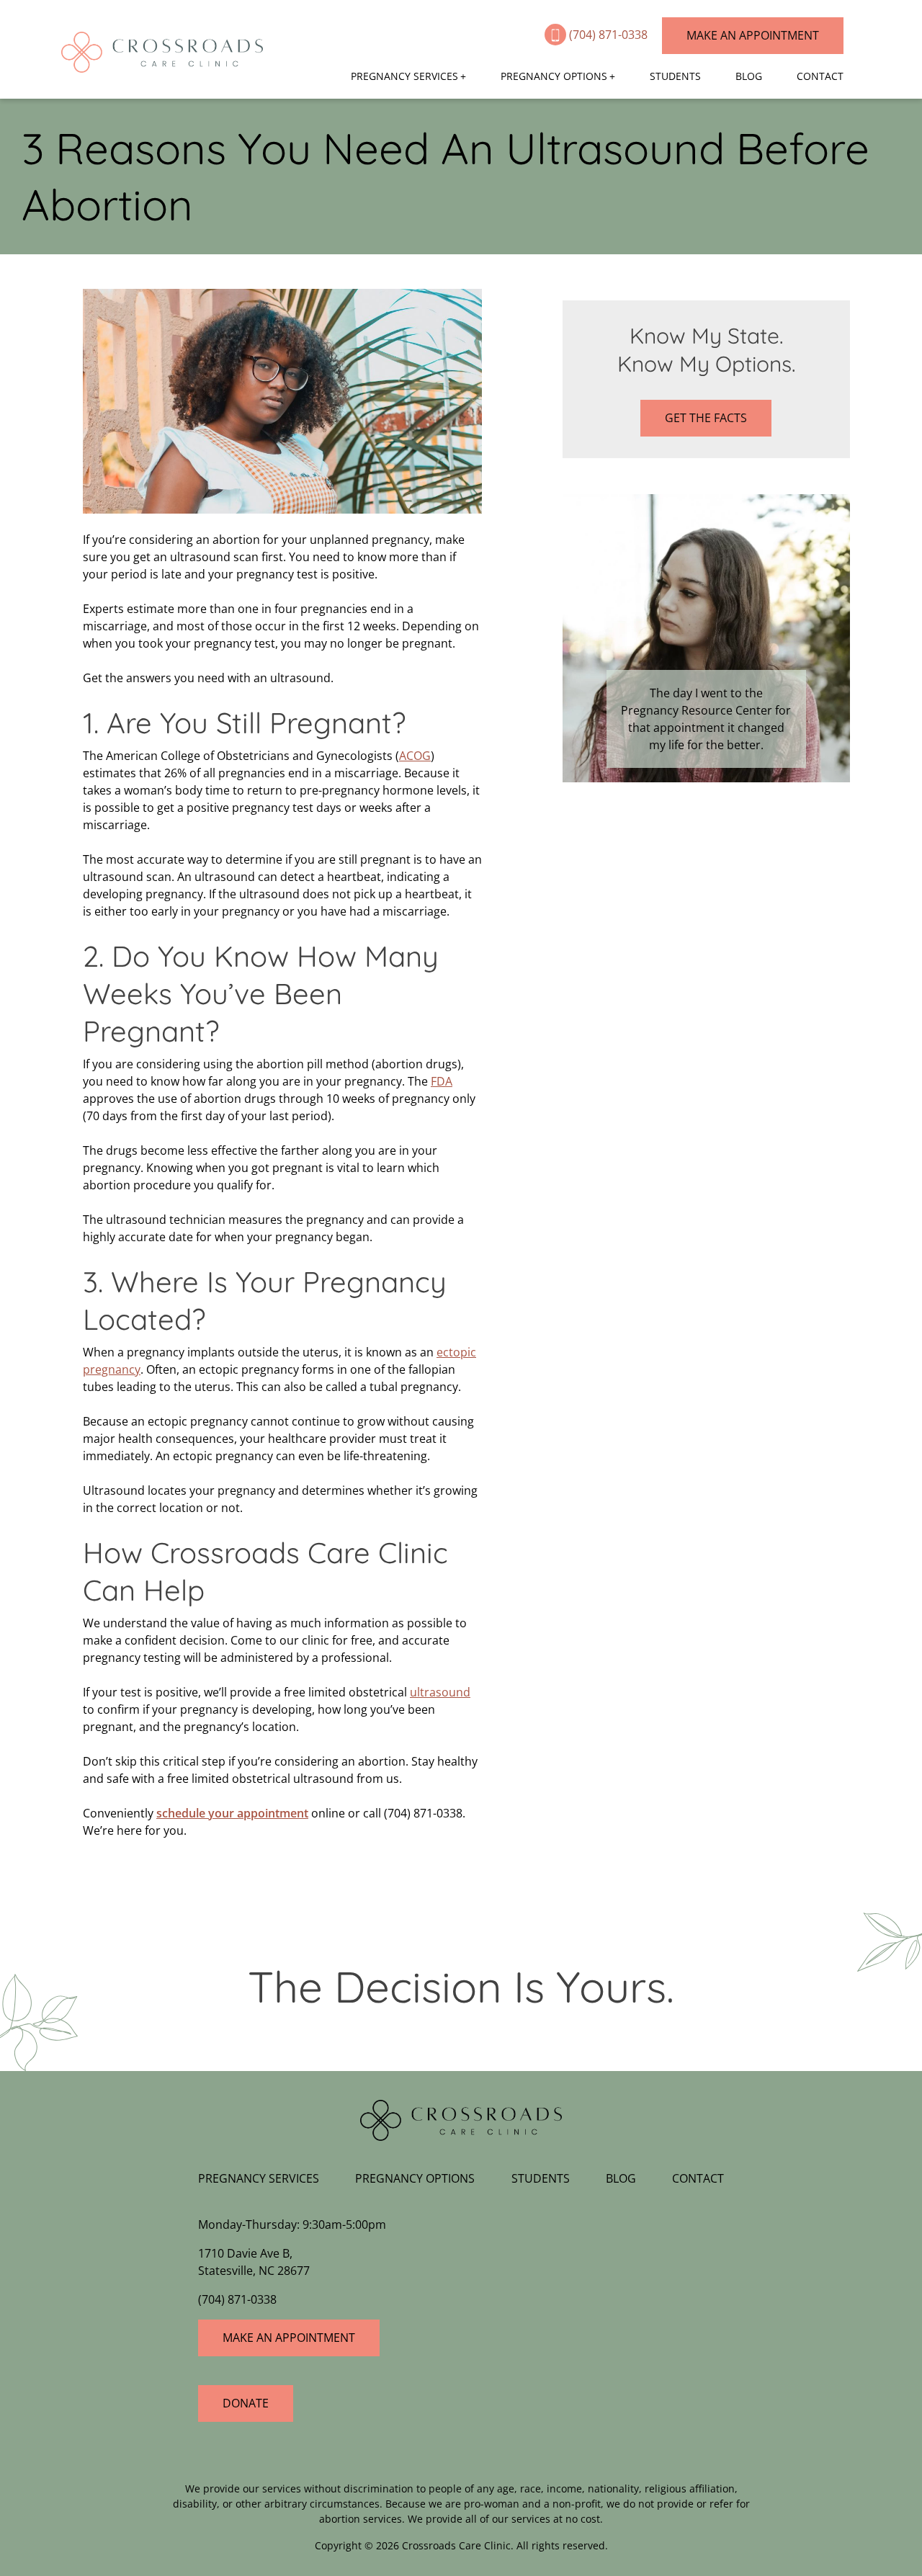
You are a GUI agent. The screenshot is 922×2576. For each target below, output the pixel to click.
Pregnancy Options (554, 76)
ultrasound (440, 1692)
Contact (820, 76)
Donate (246, 2403)
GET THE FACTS (706, 418)
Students (675, 76)
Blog (749, 76)
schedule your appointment (232, 1813)
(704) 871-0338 (610, 35)
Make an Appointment (753, 35)
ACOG (415, 756)
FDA (442, 1081)
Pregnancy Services (404, 76)
